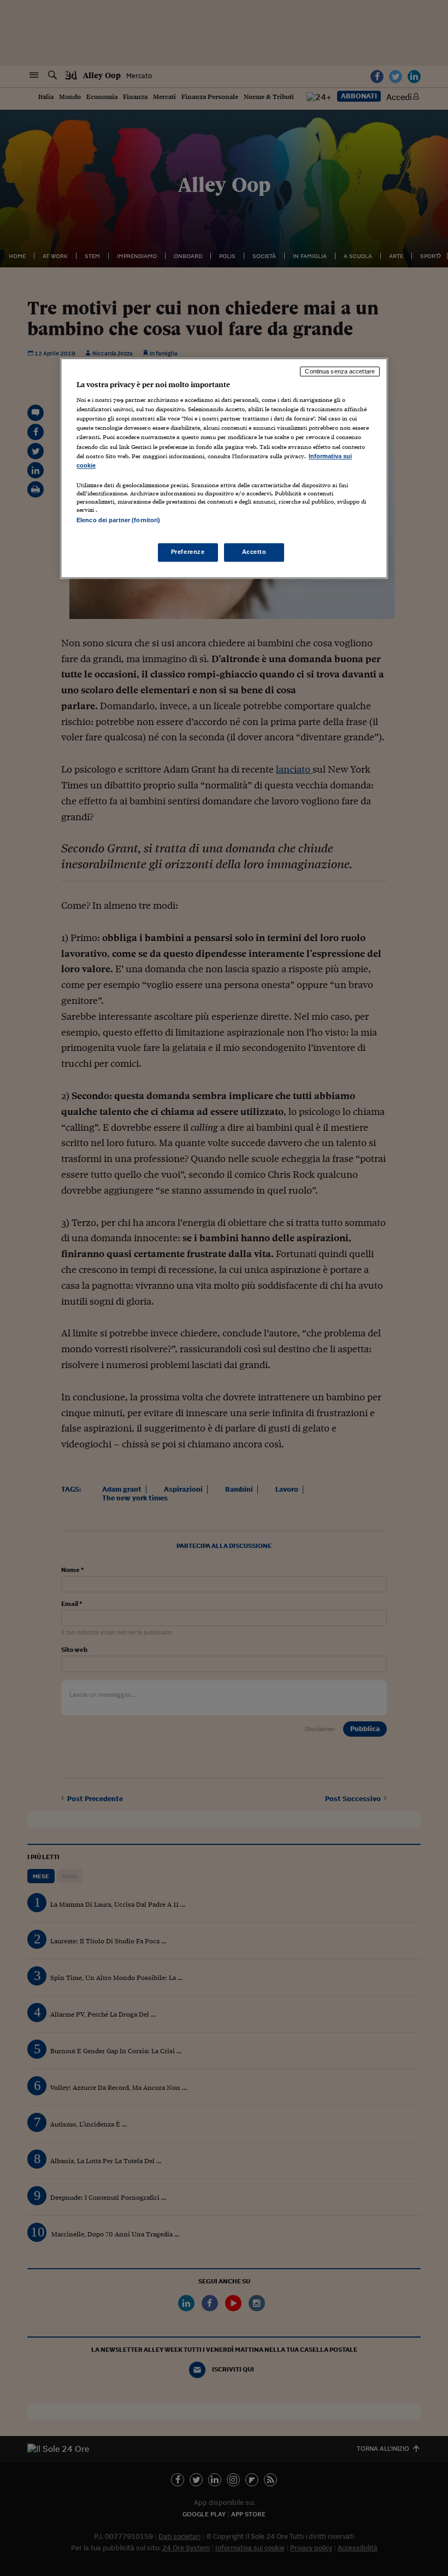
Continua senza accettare (340, 371)
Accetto (254, 552)
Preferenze (188, 552)
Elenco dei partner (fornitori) (118, 520)
